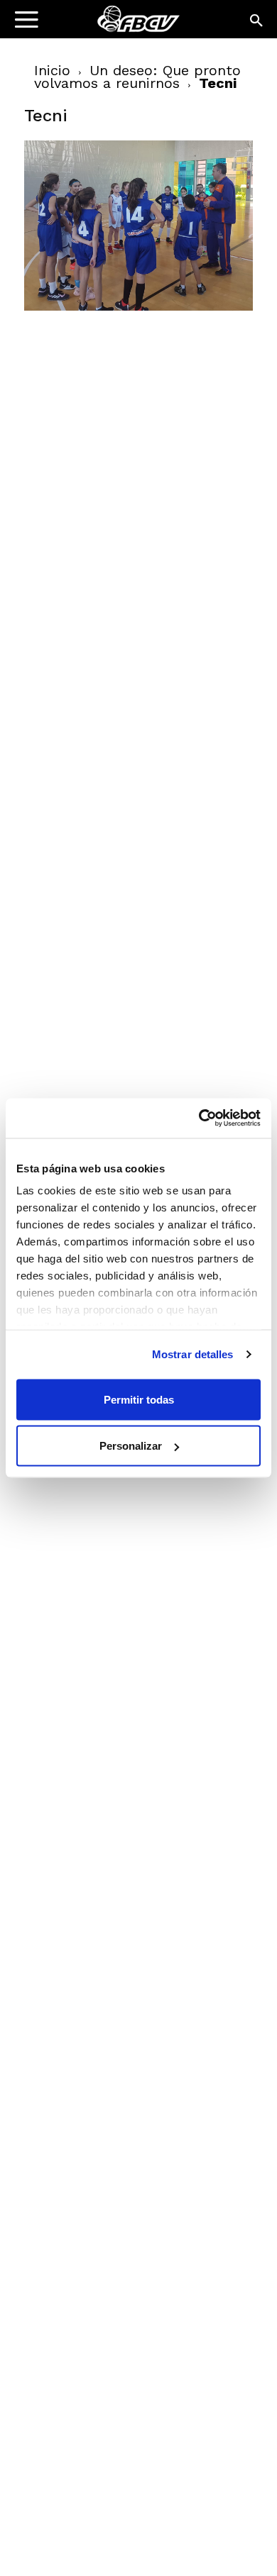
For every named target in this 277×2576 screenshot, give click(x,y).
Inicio (52, 70)
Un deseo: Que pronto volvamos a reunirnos (137, 77)
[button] (257, 21)
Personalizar (131, 1446)
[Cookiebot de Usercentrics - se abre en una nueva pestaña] (199, 1118)
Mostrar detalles (193, 1354)
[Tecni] (138, 307)
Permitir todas (139, 1399)
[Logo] (100, 25)
